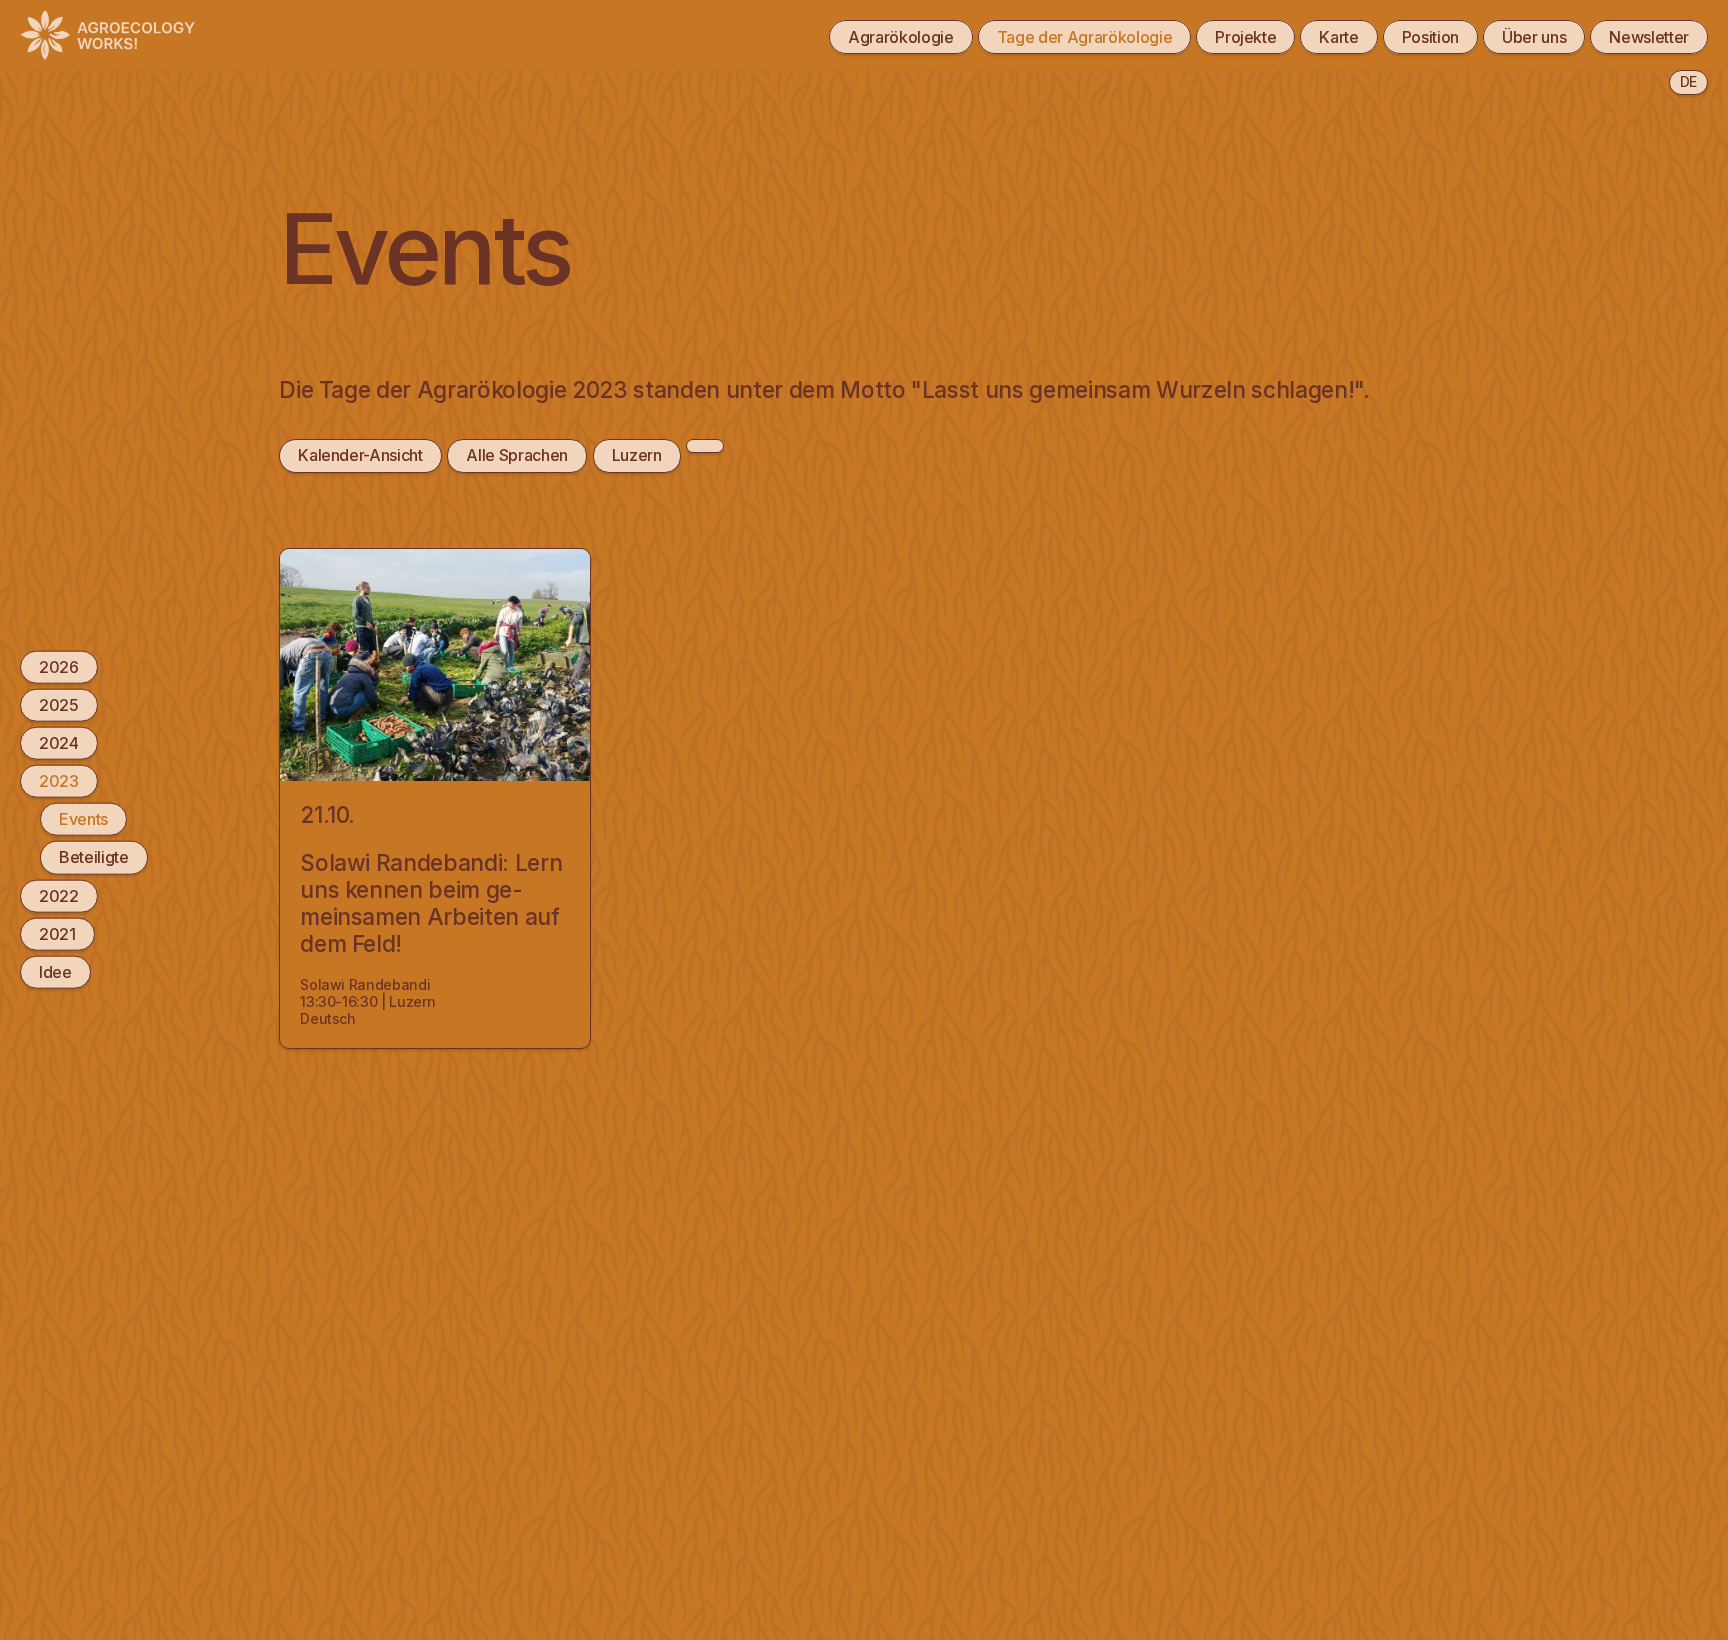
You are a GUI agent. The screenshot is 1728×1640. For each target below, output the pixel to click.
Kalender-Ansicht (360, 455)
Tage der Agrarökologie (1085, 37)
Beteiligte (94, 858)
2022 (59, 896)
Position (1430, 37)
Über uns (1534, 37)
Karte (1338, 37)
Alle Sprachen (517, 455)
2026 (59, 667)
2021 (57, 934)
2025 (59, 705)
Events (83, 819)
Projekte (1245, 37)
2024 (59, 743)
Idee (55, 972)
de (1688, 81)
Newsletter (1649, 37)
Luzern (637, 455)
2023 (59, 781)
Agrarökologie (901, 37)
